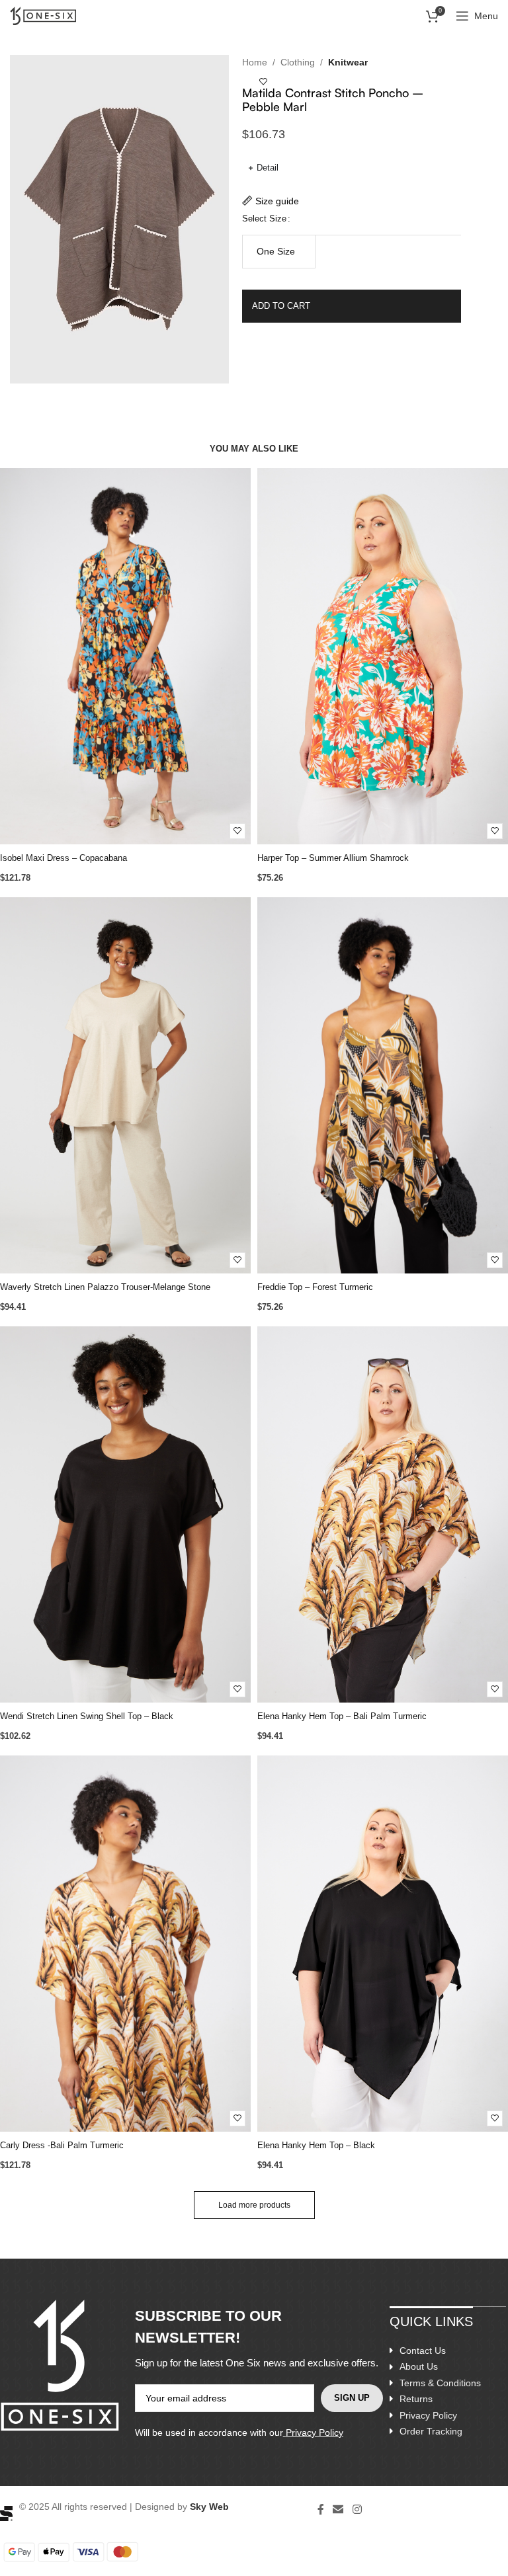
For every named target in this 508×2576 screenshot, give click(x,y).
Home (255, 62)
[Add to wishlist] (263, 82)
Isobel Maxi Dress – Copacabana (63, 858)
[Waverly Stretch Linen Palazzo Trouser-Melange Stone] (125, 1085)
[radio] (279, 252)
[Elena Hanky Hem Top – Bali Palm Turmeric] (383, 1514)
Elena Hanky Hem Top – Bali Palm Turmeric (342, 1716)
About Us (419, 2366)
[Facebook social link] (321, 2510)
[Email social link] (338, 2510)
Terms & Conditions (440, 2383)
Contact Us (423, 2351)
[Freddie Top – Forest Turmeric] (383, 1085)
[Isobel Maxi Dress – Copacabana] (125, 656)
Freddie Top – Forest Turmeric (315, 1287)
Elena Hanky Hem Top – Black (316, 2145)
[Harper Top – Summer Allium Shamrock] (383, 656)
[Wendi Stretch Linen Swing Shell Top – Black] (125, 1514)
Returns (416, 2399)
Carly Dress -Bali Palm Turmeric (62, 2145)
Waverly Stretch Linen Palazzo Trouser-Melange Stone (105, 1287)
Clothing (298, 62)
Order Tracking (431, 2431)
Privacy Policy (315, 2433)
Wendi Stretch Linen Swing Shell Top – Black (87, 1716)
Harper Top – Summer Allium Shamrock (333, 858)
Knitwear (348, 62)
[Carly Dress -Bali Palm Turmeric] (125, 1944)
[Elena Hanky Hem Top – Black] (383, 1944)
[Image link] (6, 2513)
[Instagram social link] (357, 2510)
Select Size (264, 219)
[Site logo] (43, 15)
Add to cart (281, 306)
